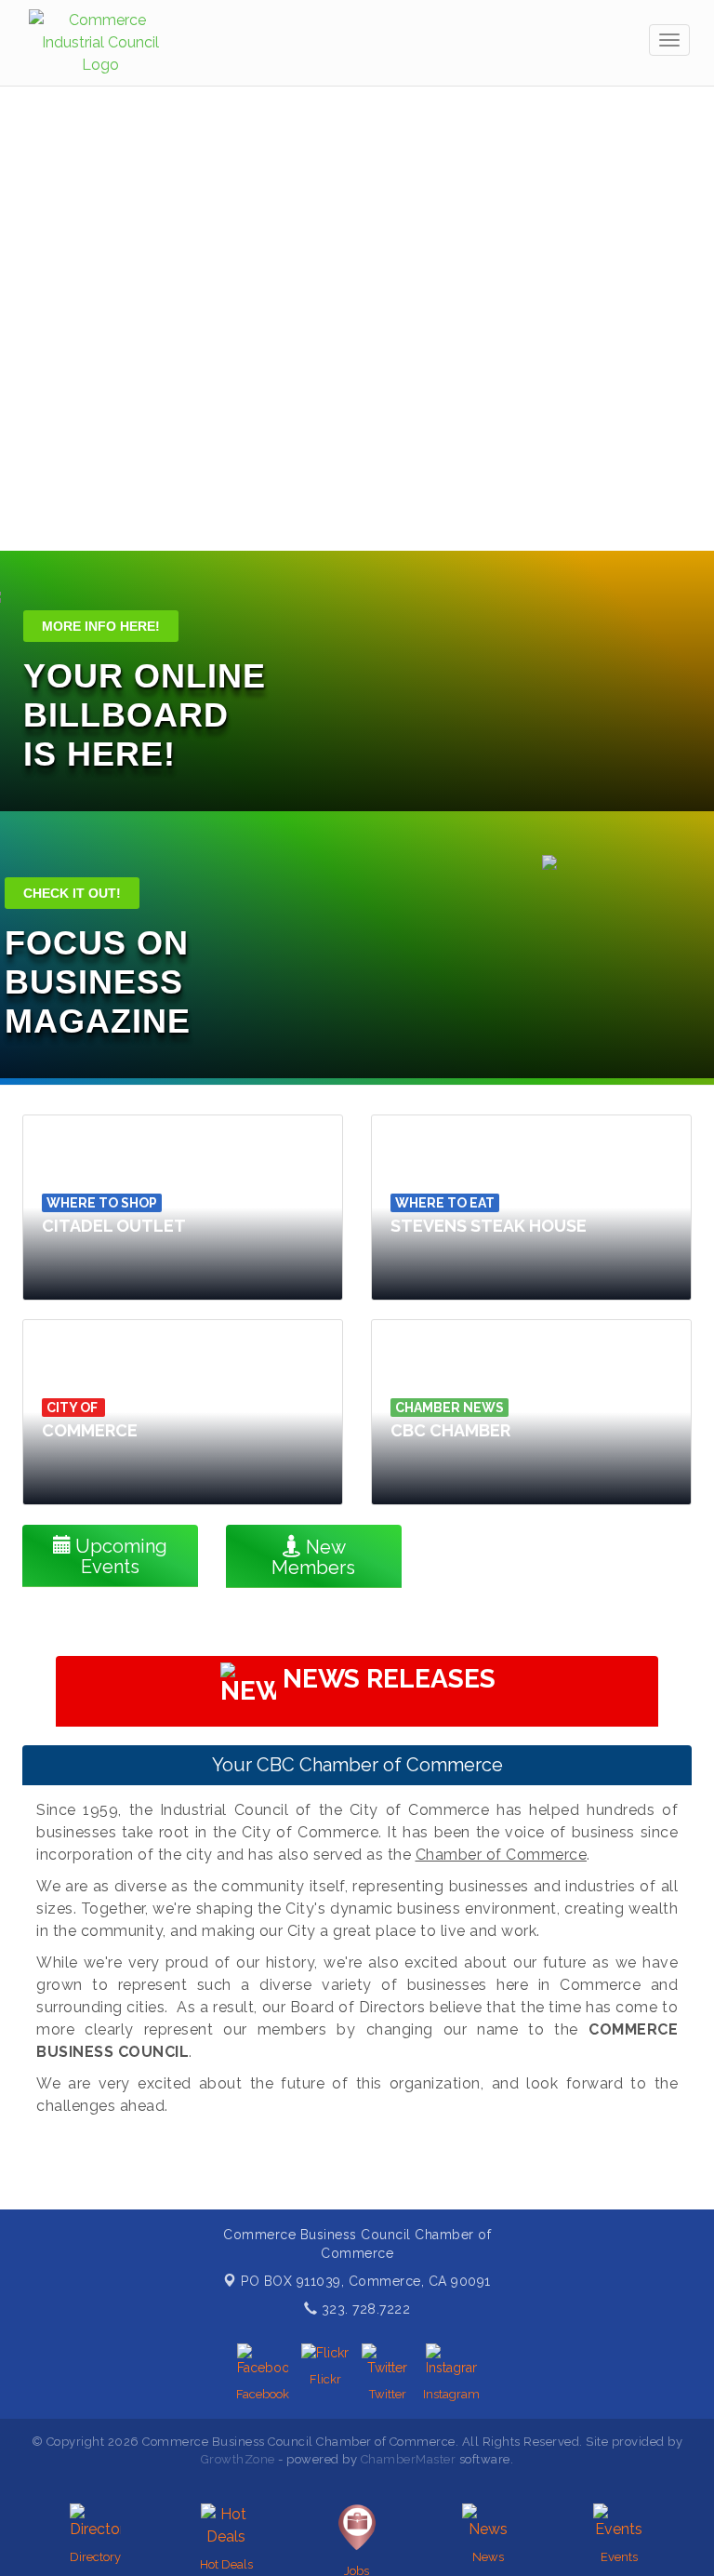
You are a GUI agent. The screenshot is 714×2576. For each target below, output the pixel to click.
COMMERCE (90, 1430)
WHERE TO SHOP (102, 1203)
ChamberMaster (409, 2459)
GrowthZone (238, 2459)
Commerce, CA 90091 (366, 2281)
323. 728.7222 (364, 2309)
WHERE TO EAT (445, 1203)
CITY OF (73, 1408)
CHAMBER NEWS (450, 1408)
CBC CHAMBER (450, 1430)
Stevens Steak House (489, 1226)
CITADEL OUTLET (114, 1226)
